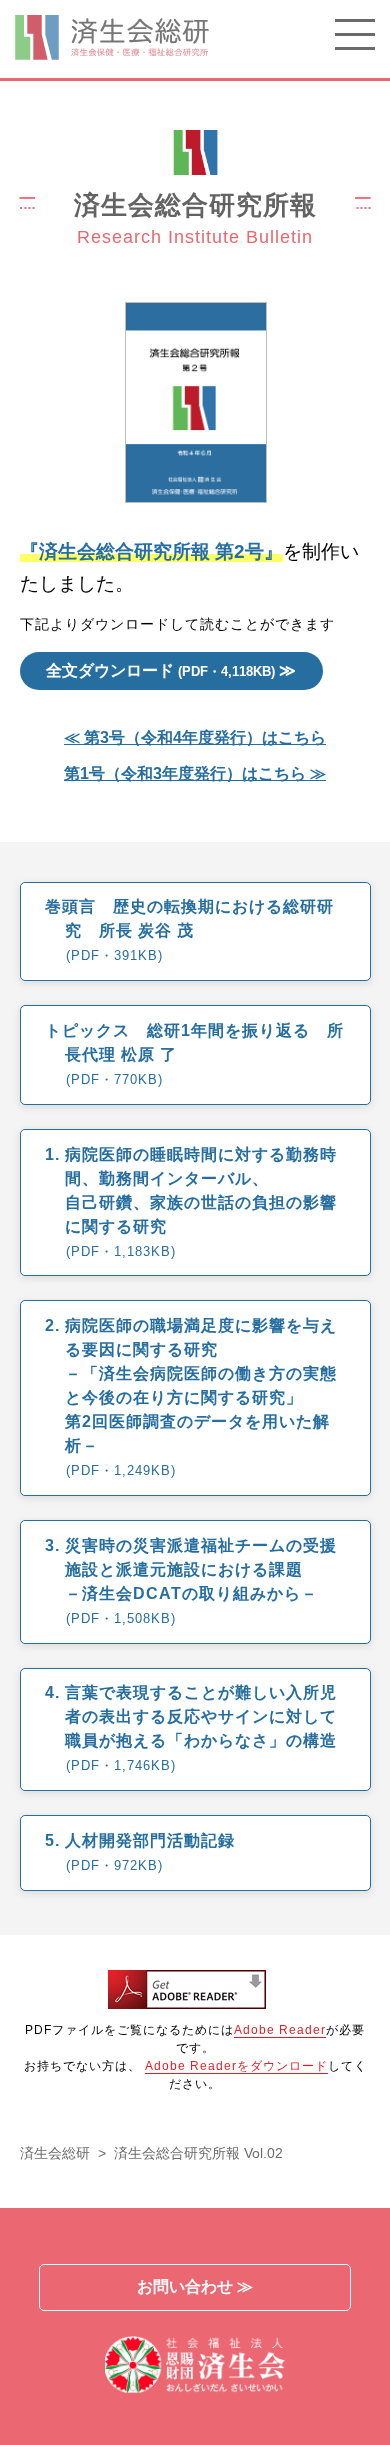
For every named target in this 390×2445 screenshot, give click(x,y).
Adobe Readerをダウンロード (236, 2066)
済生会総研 (55, 2153)
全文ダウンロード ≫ (171, 670)
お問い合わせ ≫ (195, 2286)
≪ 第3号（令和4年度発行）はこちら (195, 738)
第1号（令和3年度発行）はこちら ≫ (195, 774)
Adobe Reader (280, 2030)
